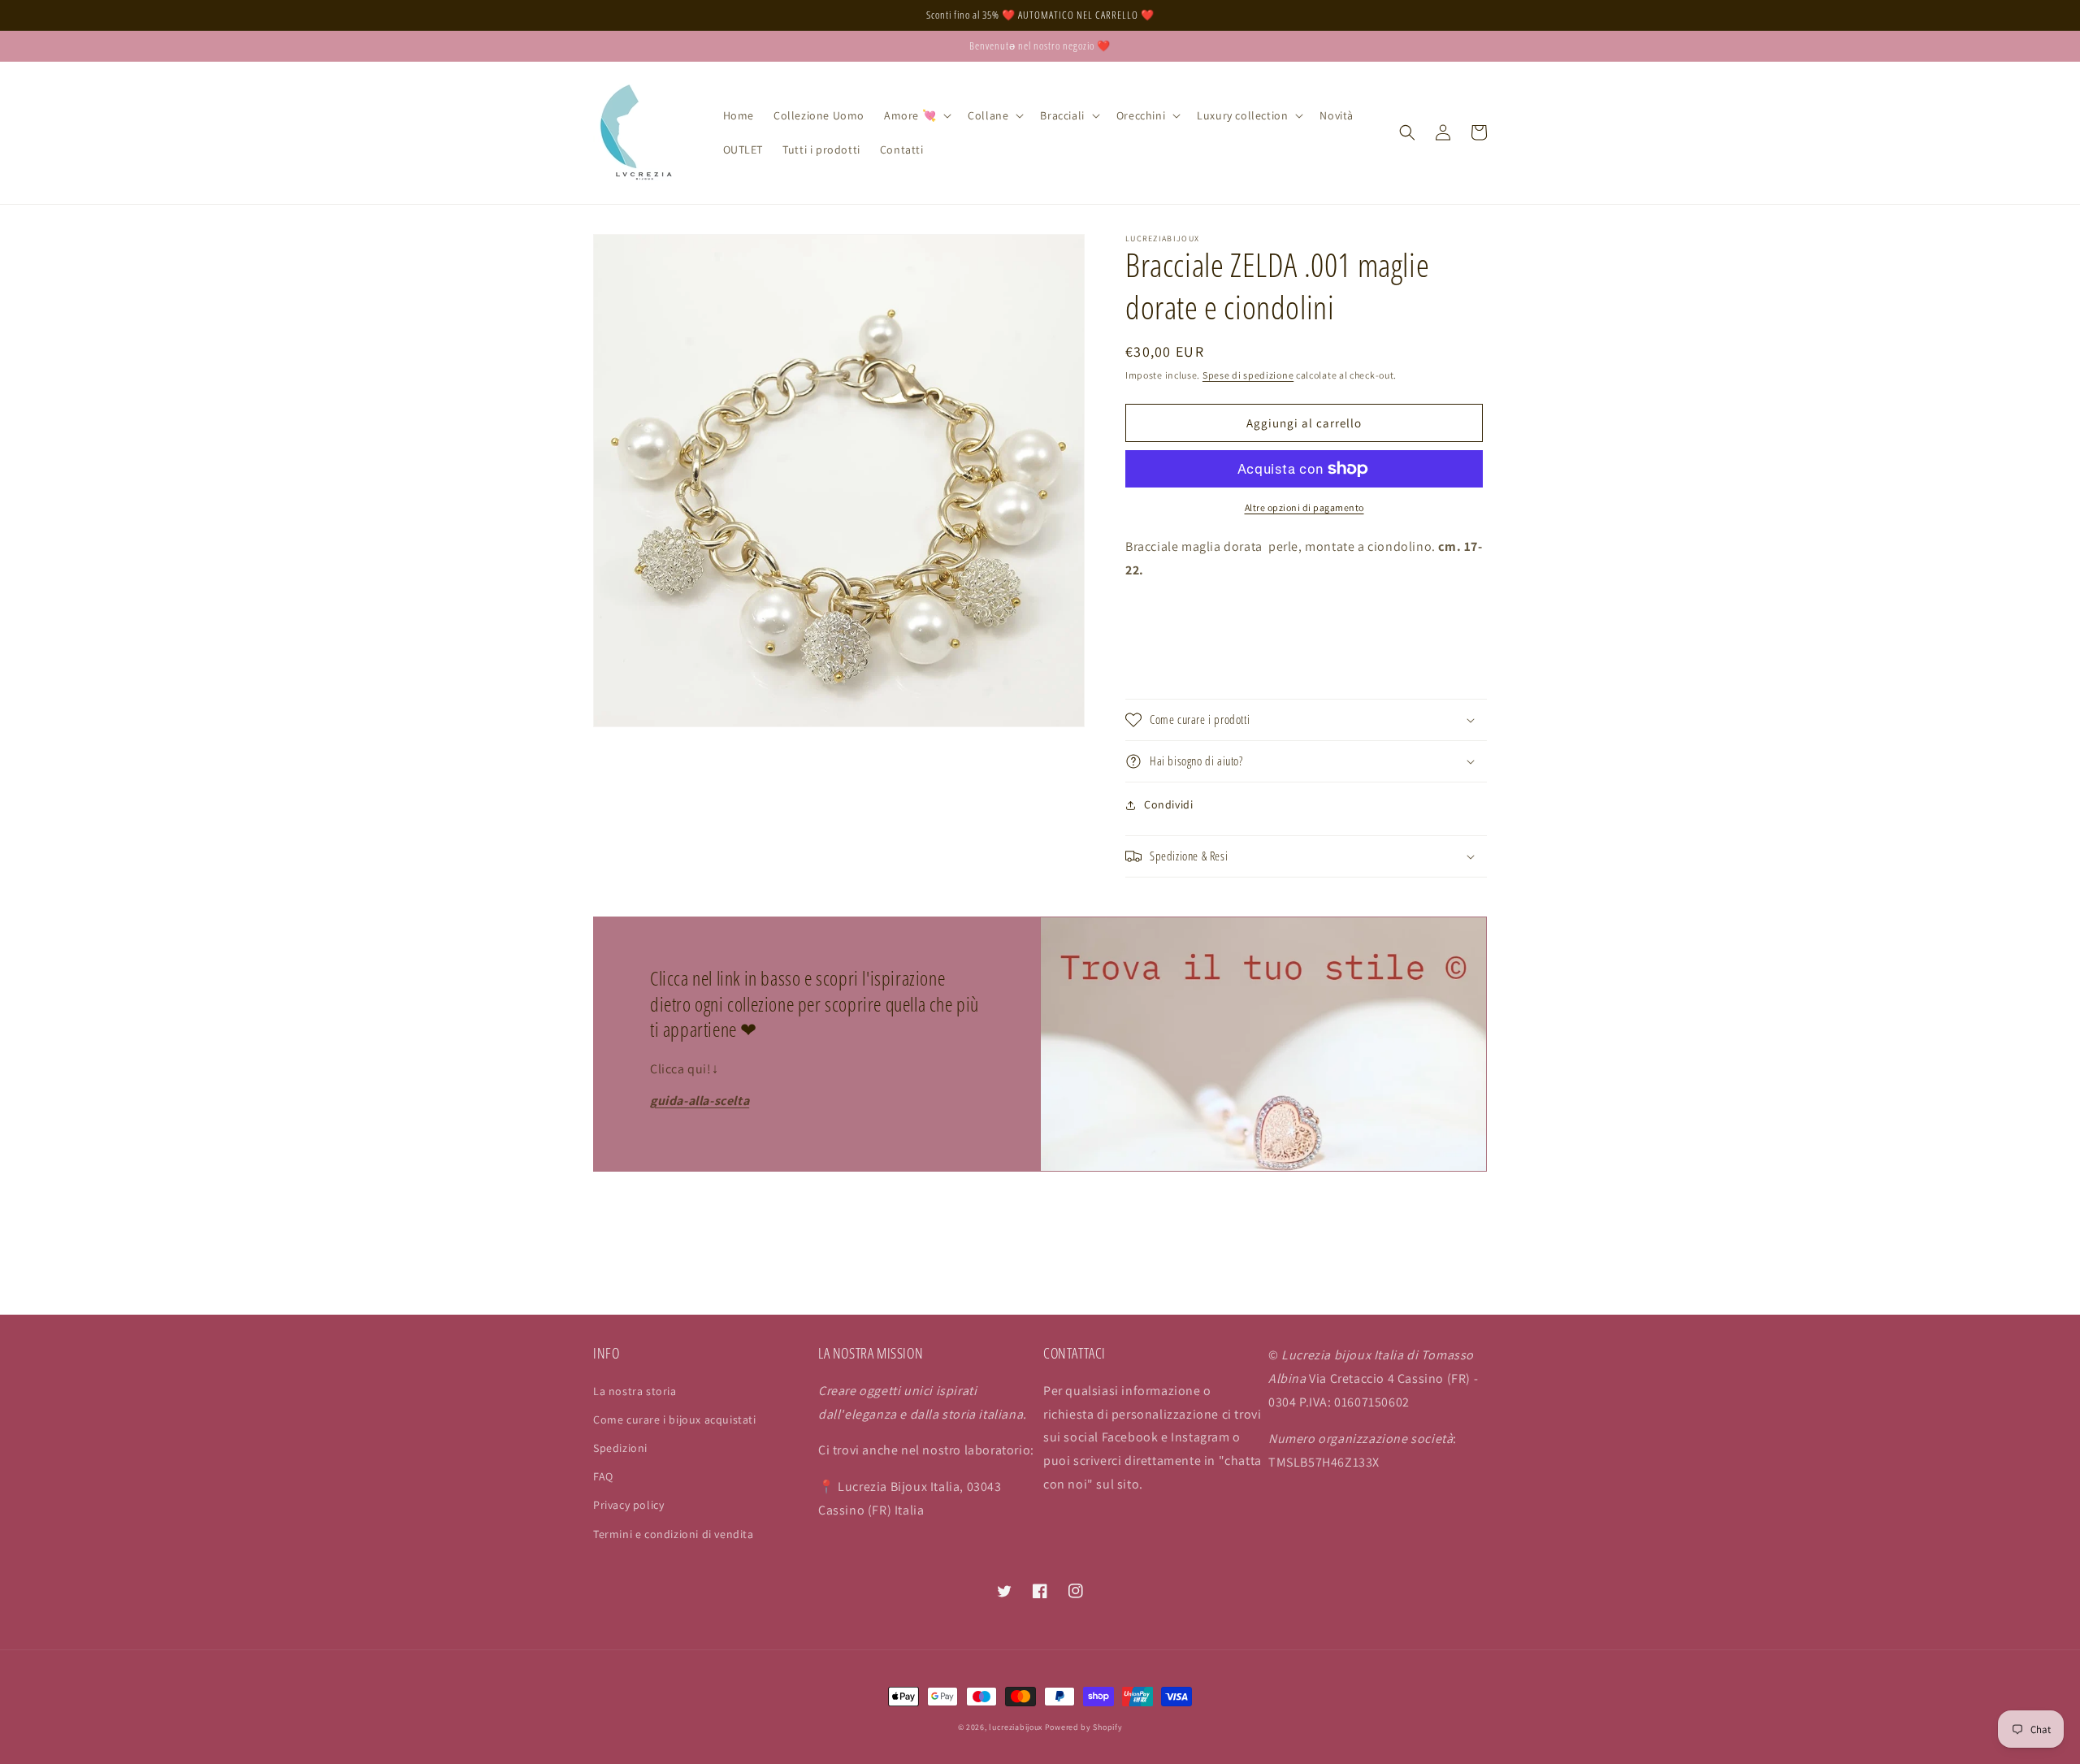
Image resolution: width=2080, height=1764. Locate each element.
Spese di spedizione (1248, 375)
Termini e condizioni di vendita (674, 1534)
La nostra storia (635, 1391)
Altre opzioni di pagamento (1304, 507)
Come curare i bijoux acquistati (675, 1419)
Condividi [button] (1168, 804)
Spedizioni (620, 1448)
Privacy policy (628, 1505)
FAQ (603, 1476)
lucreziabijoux (1016, 1727)
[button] (916, 115)
